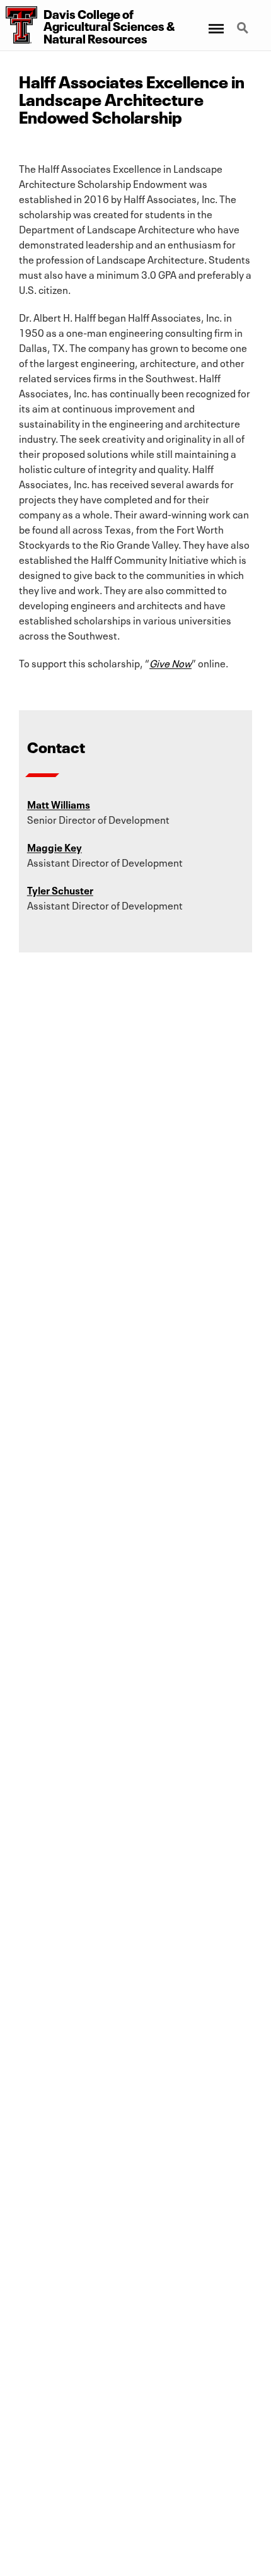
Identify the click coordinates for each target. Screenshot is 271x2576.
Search (244, 21)
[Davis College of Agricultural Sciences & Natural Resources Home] (19, 25)
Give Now (170, 662)
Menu (215, 21)
